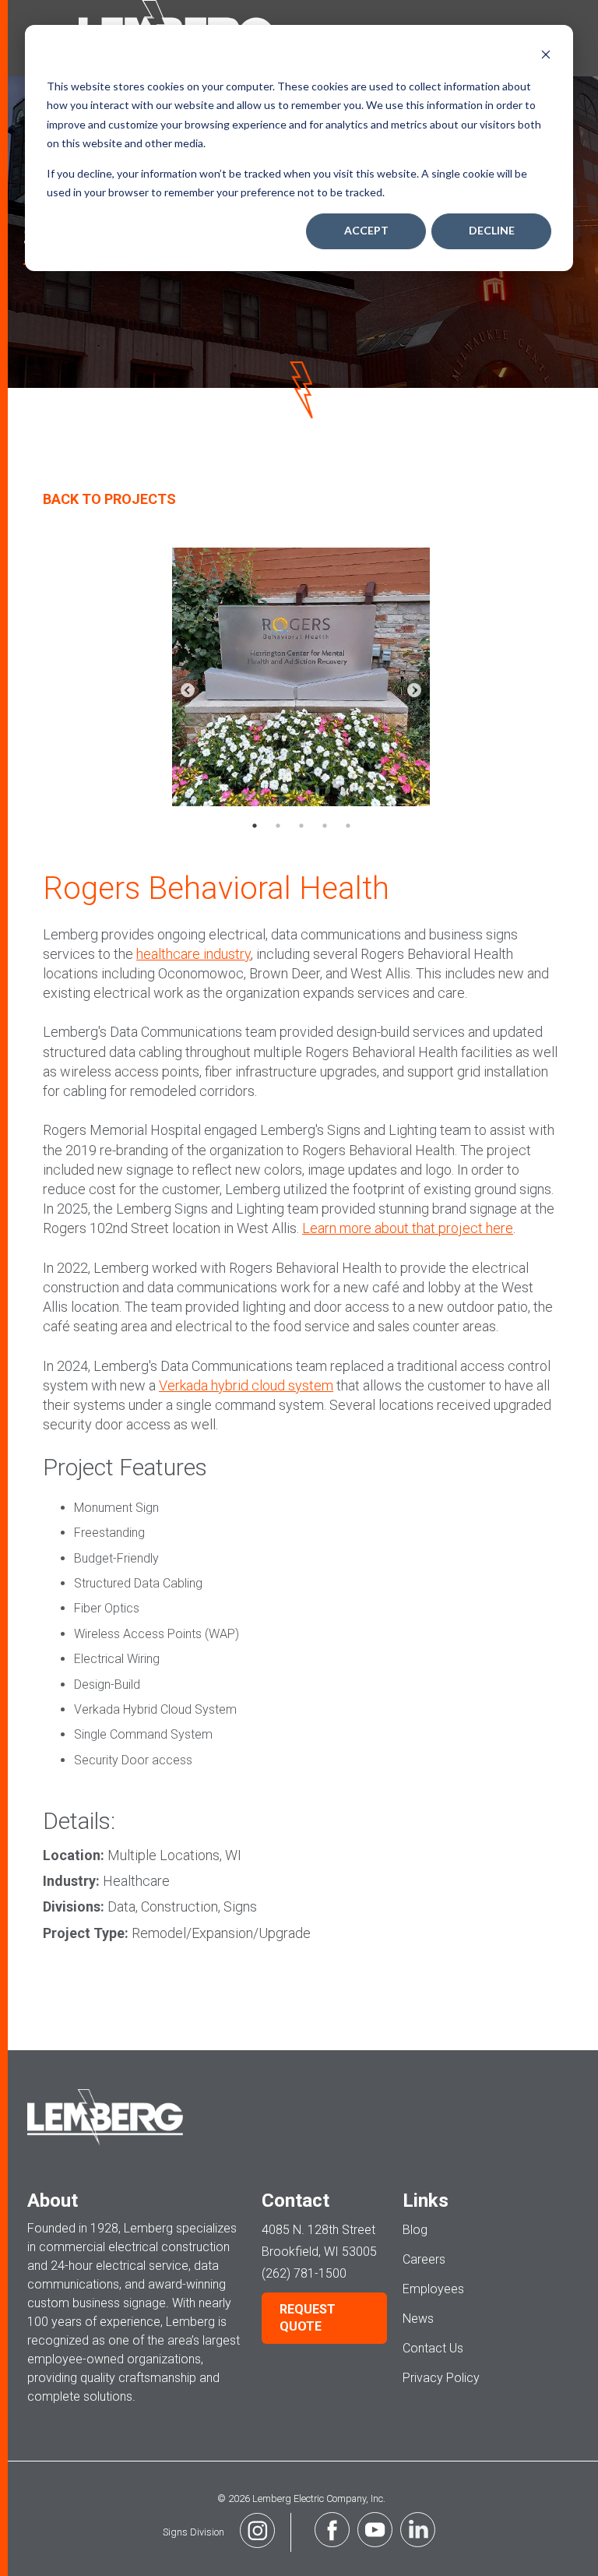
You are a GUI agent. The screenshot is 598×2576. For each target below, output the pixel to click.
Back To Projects (109, 499)
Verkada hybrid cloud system (246, 1385)
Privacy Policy (441, 2378)
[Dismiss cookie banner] (546, 56)
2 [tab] (278, 826)
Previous (188, 691)
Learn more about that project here (408, 1228)
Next (414, 691)
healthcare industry (193, 954)
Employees (433, 2289)
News (418, 2319)
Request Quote (308, 2318)
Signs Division (193, 2532)
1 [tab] (255, 826)
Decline (492, 230)
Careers (424, 2259)
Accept (366, 230)
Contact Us (433, 2348)
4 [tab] (325, 826)
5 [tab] (348, 826)
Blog (415, 2230)
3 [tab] (301, 826)
